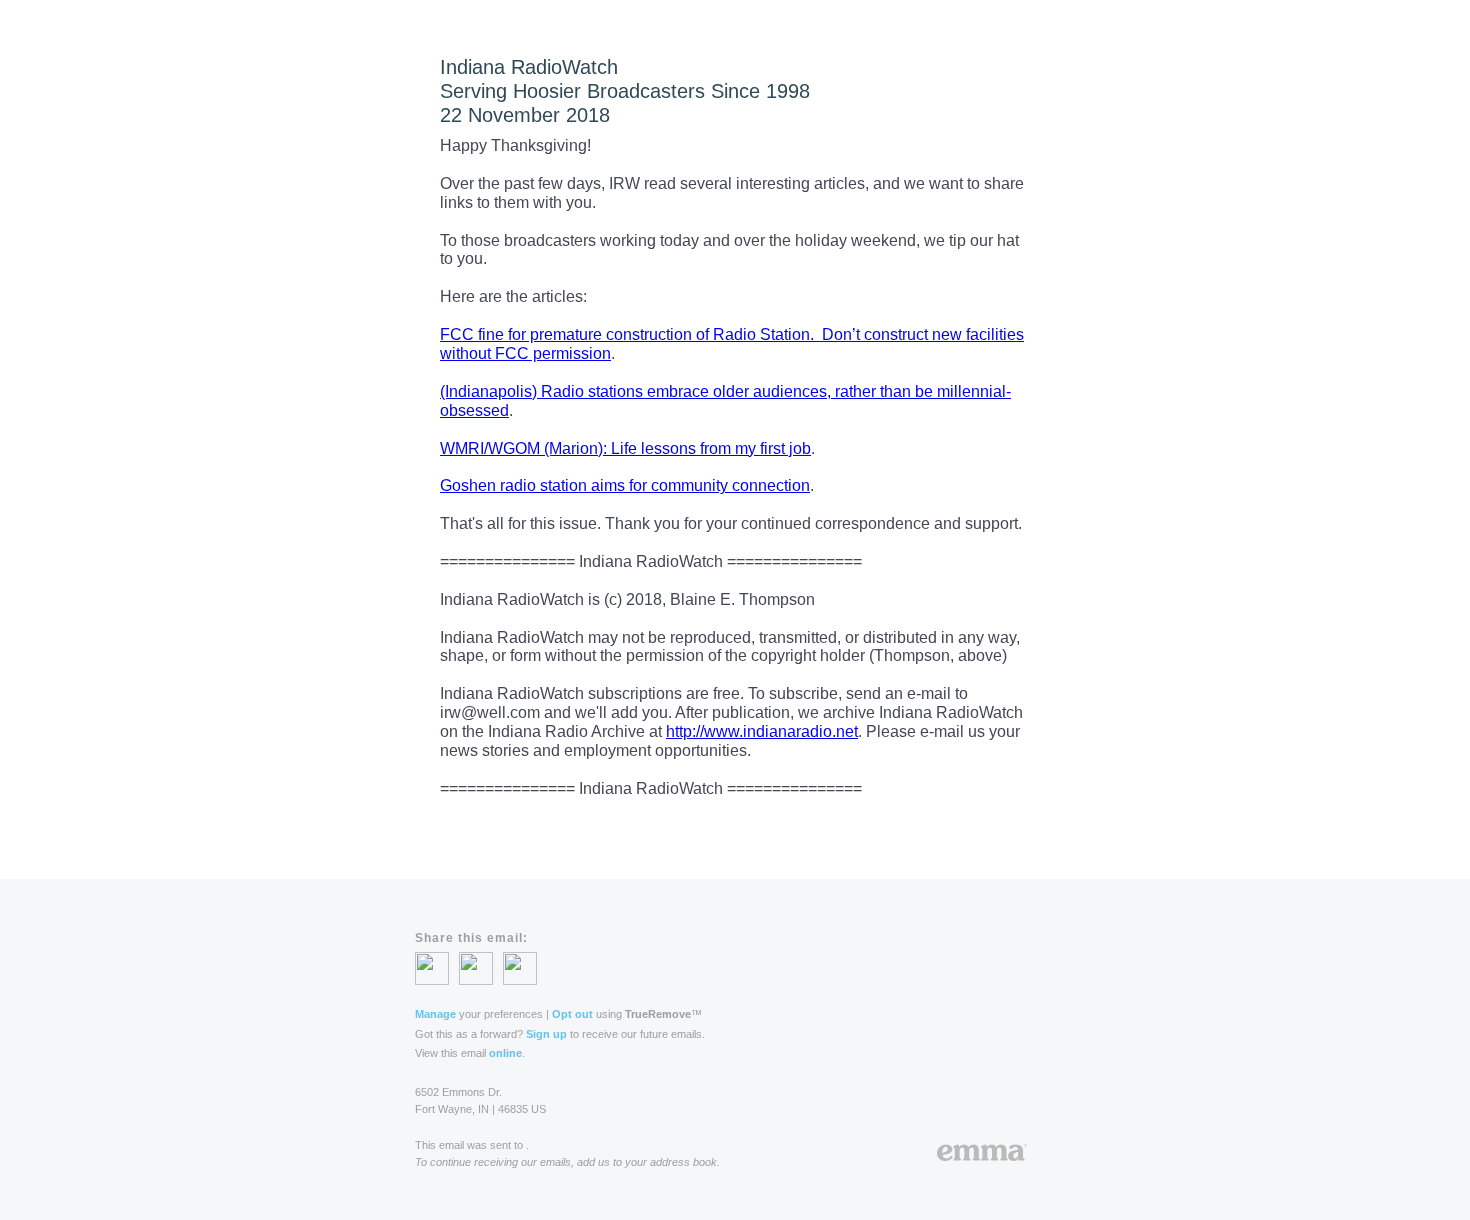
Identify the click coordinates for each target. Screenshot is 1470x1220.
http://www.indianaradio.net (762, 731)
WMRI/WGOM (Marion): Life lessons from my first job (625, 448)
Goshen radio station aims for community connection (625, 485)
